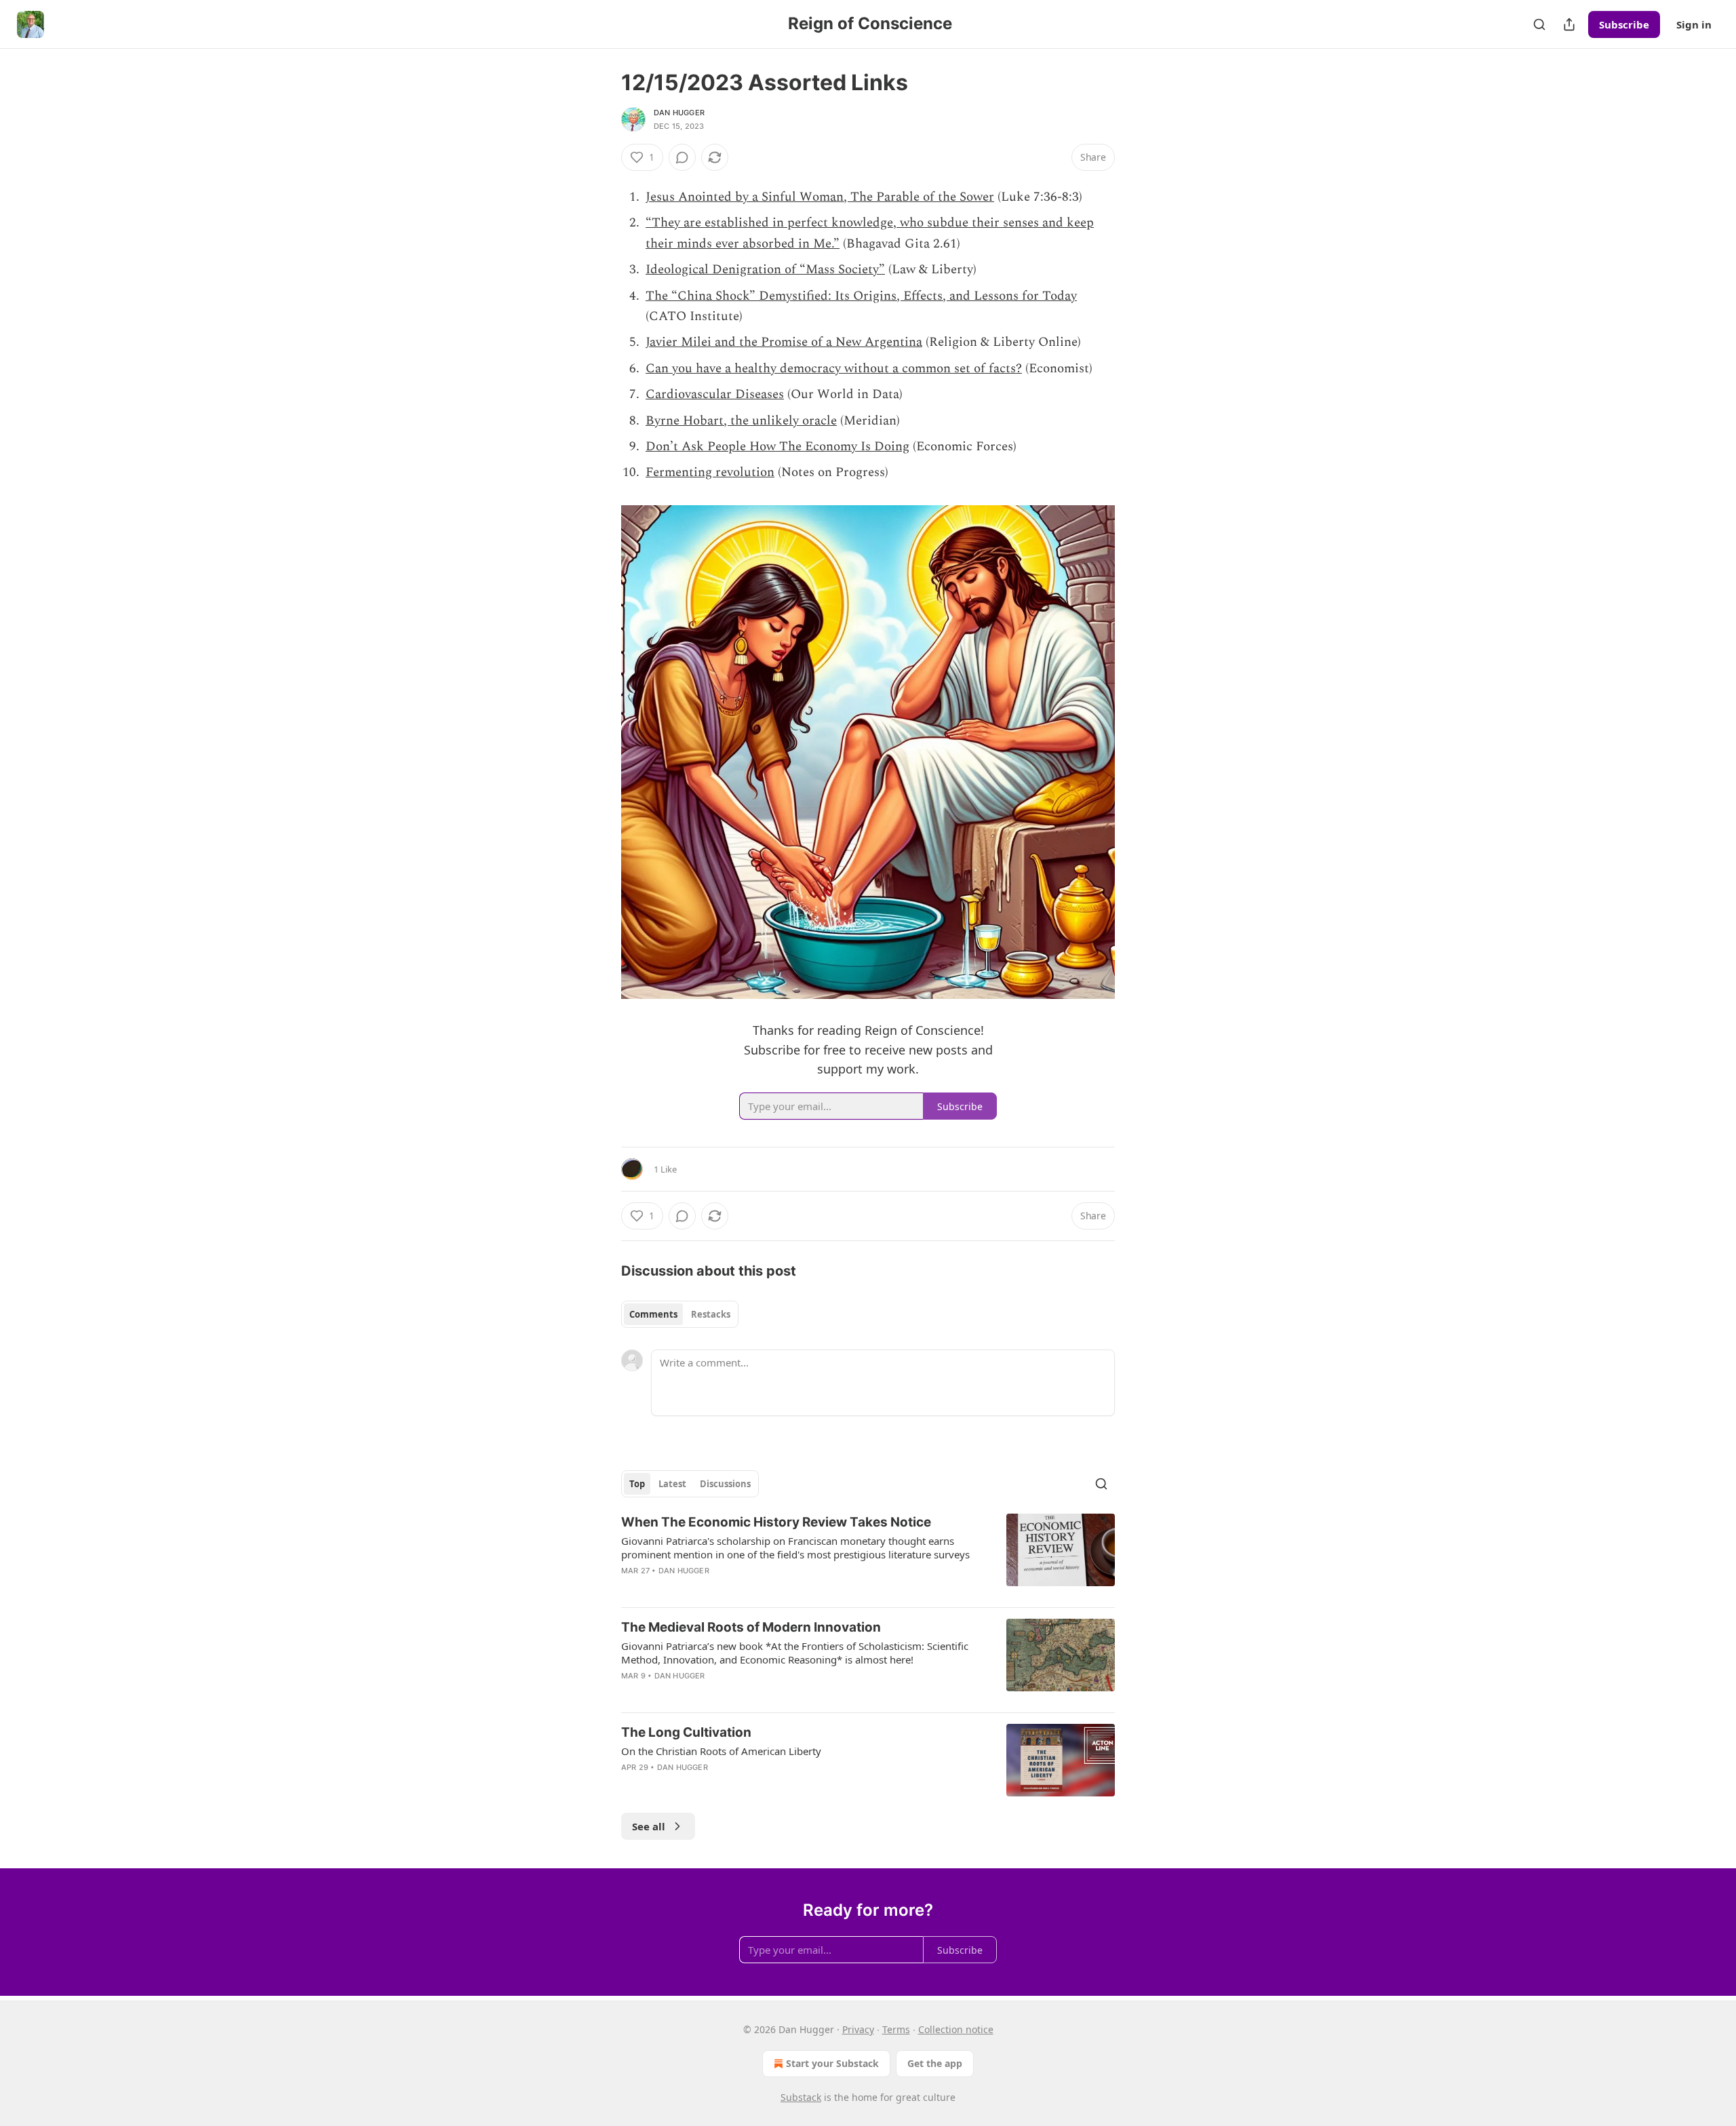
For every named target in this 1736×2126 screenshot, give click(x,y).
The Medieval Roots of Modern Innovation (751, 1627)
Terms (896, 2029)
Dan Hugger (679, 113)
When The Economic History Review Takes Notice (776, 1522)
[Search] (1539, 24)
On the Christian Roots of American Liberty (721, 1751)
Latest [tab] (672, 1484)
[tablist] (680, 1314)
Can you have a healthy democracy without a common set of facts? (834, 369)
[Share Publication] (1569, 24)
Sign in (1694, 24)
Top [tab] (637, 1484)
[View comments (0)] (682, 157)
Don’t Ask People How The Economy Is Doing (777, 447)
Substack (801, 2097)
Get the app (935, 2063)
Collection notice (956, 2029)
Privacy (858, 2029)
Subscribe (1624, 24)
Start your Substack (832, 2063)
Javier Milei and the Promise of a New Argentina (784, 342)
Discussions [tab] (725, 1484)
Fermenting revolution (710, 472)
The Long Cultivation (686, 1732)
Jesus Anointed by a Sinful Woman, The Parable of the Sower (820, 197)
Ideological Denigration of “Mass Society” (765, 270)
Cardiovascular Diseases (715, 394)
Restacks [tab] (711, 1314)
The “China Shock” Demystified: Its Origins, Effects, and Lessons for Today (861, 296)
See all (649, 1826)
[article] (868, 1555)
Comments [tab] (653, 1314)
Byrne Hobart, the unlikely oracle (741, 421)
